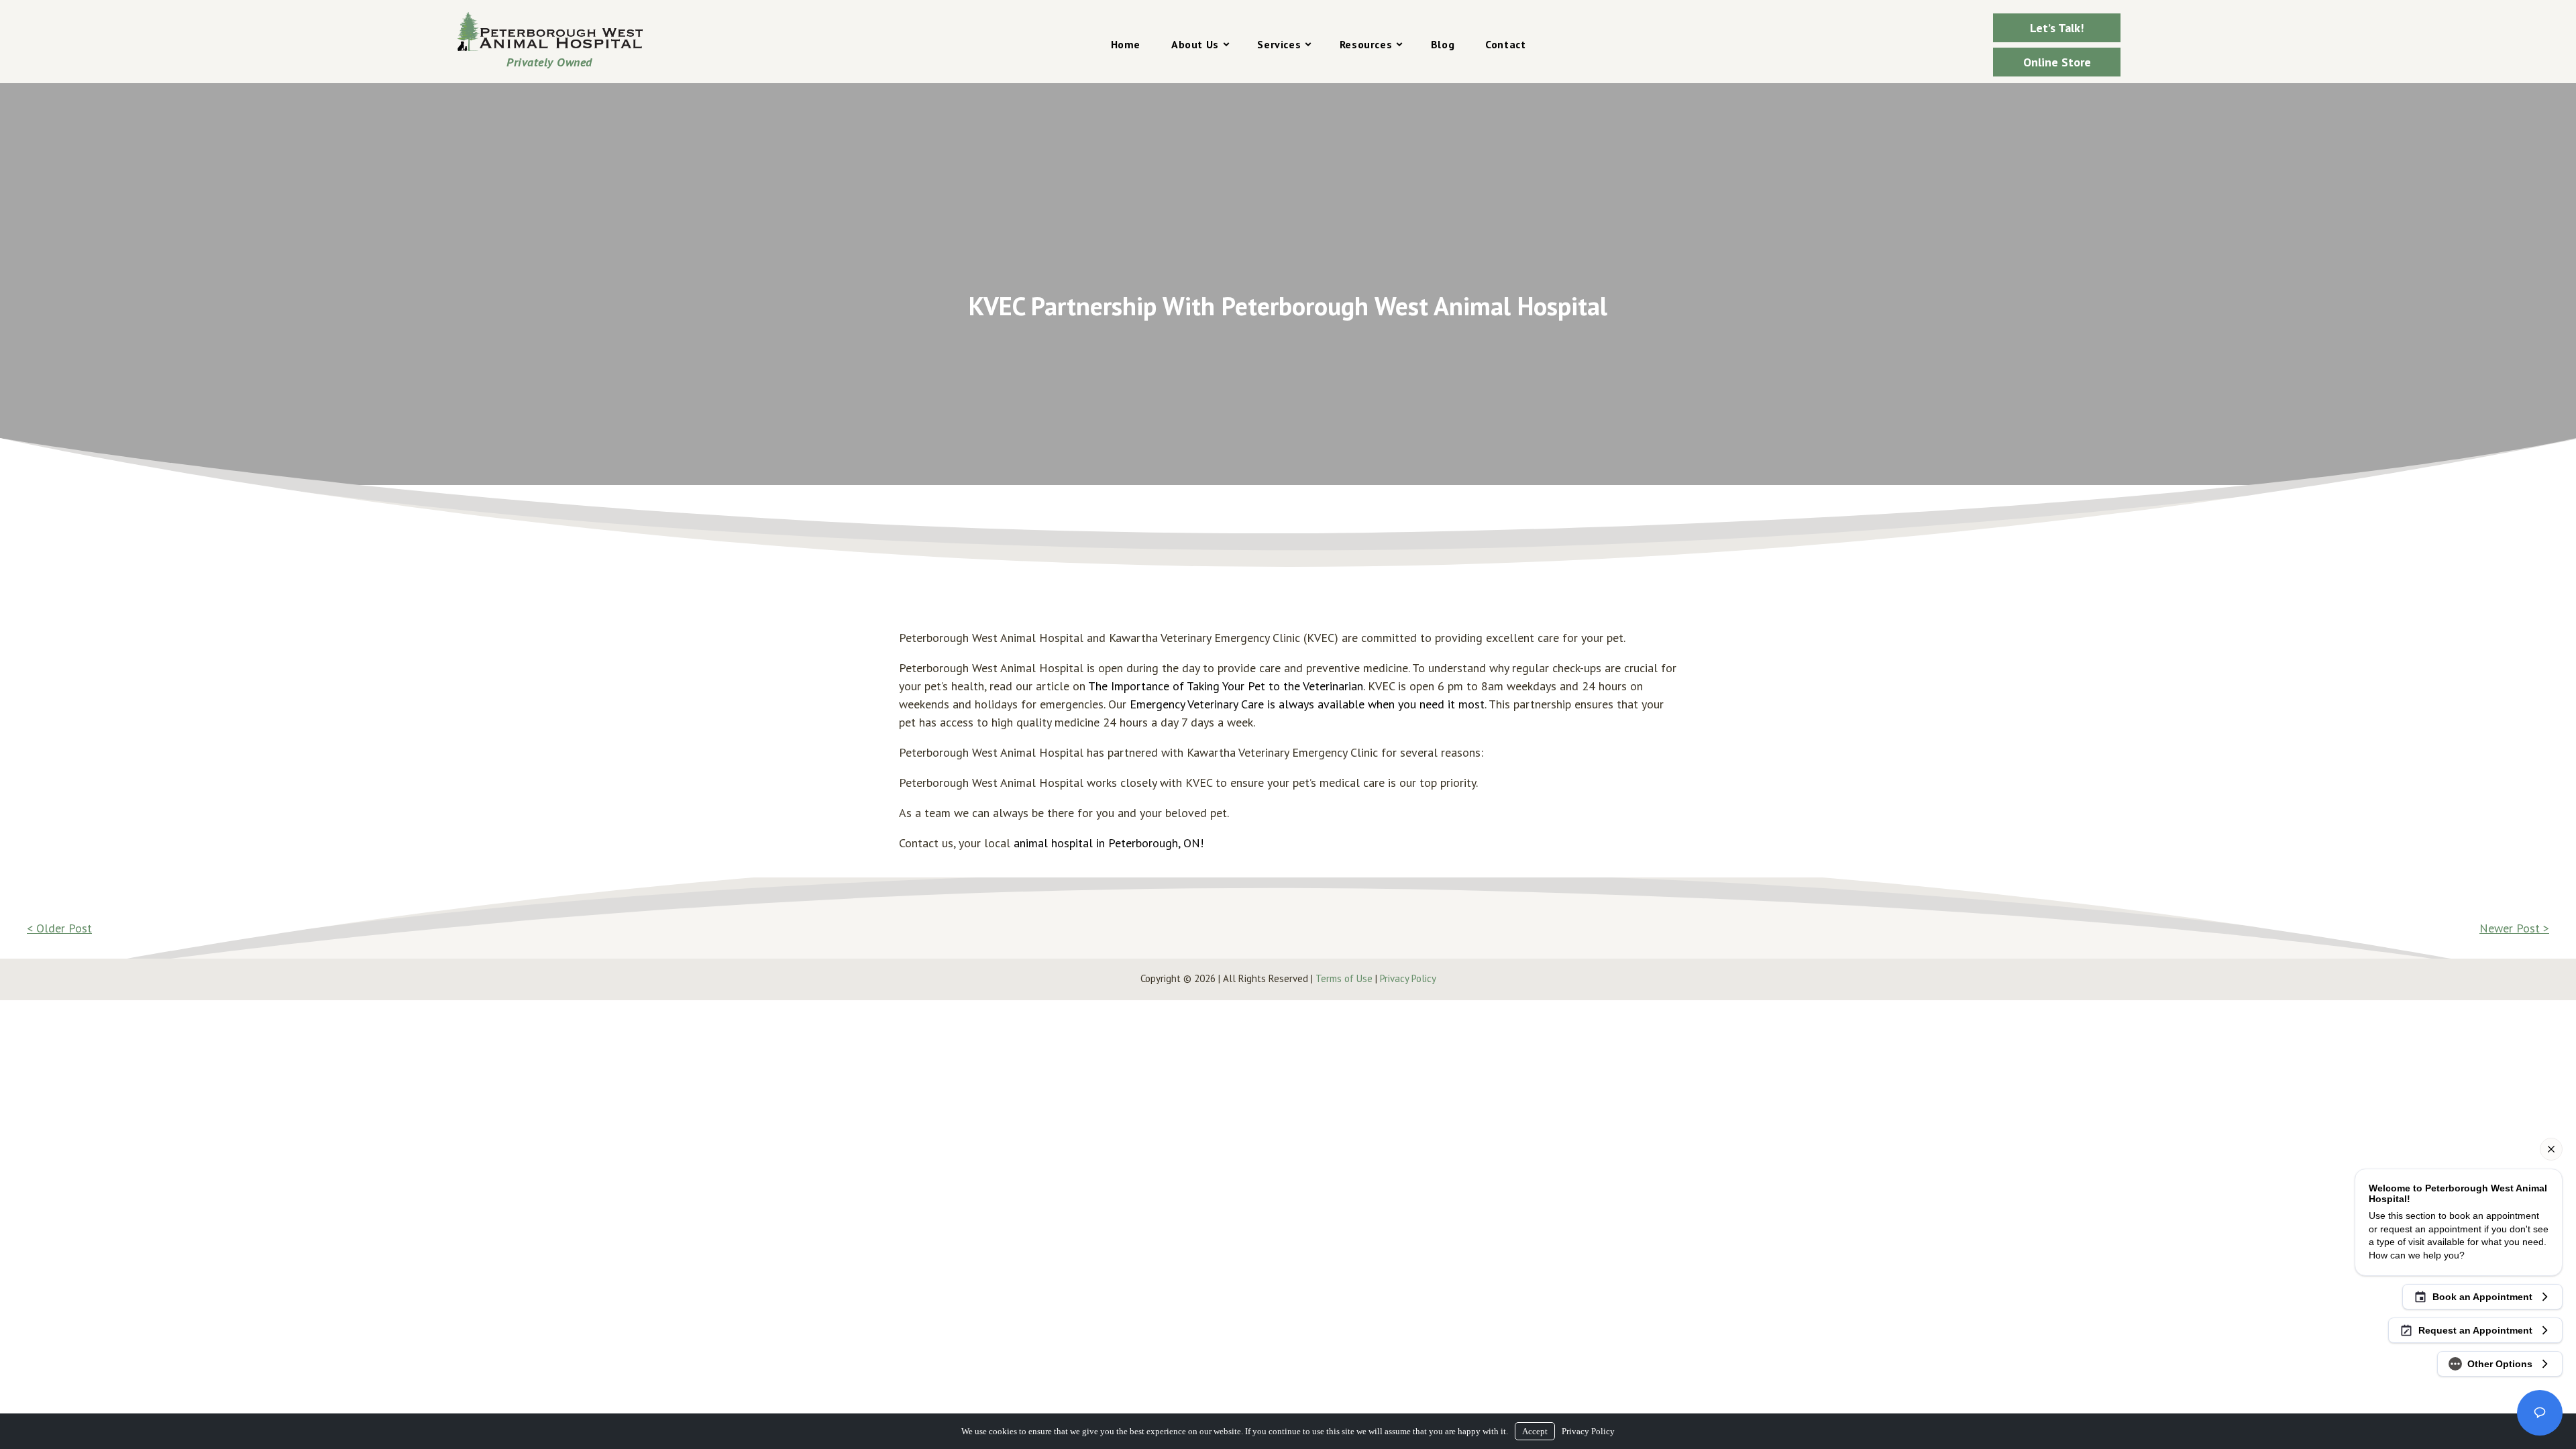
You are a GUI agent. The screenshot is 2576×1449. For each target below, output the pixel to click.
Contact (1505, 44)
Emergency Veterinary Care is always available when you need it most (1307, 704)
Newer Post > (2514, 928)
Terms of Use (1344, 978)
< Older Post (59, 928)
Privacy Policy (1408, 978)
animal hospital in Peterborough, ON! (1109, 843)
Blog (1443, 44)
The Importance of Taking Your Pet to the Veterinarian (1226, 686)
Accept (1535, 1431)
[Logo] (549, 32)
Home (1126, 44)
